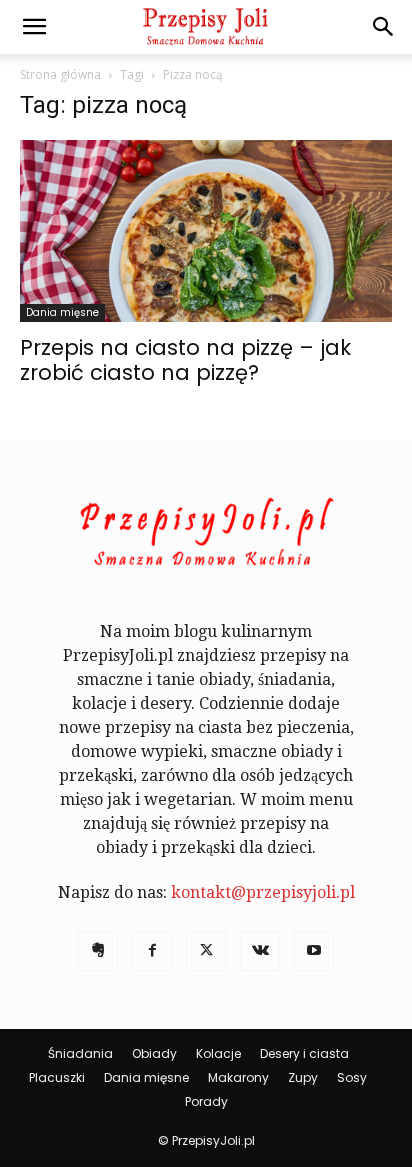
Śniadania (80, 1053)
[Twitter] (206, 951)
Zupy (303, 1077)
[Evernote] (98, 951)
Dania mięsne (62, 312)
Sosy (352, 1077)
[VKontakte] (260, 951)
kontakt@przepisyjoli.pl (263, 892)
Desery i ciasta (304, 1053)
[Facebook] (152, 951)
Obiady (154, 1053)
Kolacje (218, 1053)
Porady (206, 1101)
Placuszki (57, 1077)
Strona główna (60, 74)
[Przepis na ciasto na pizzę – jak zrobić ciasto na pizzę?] (206, 231)
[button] (34, 27)
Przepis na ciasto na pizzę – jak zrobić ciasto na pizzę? (185, 360)
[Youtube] (314, 951)
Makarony (238, 1077)
